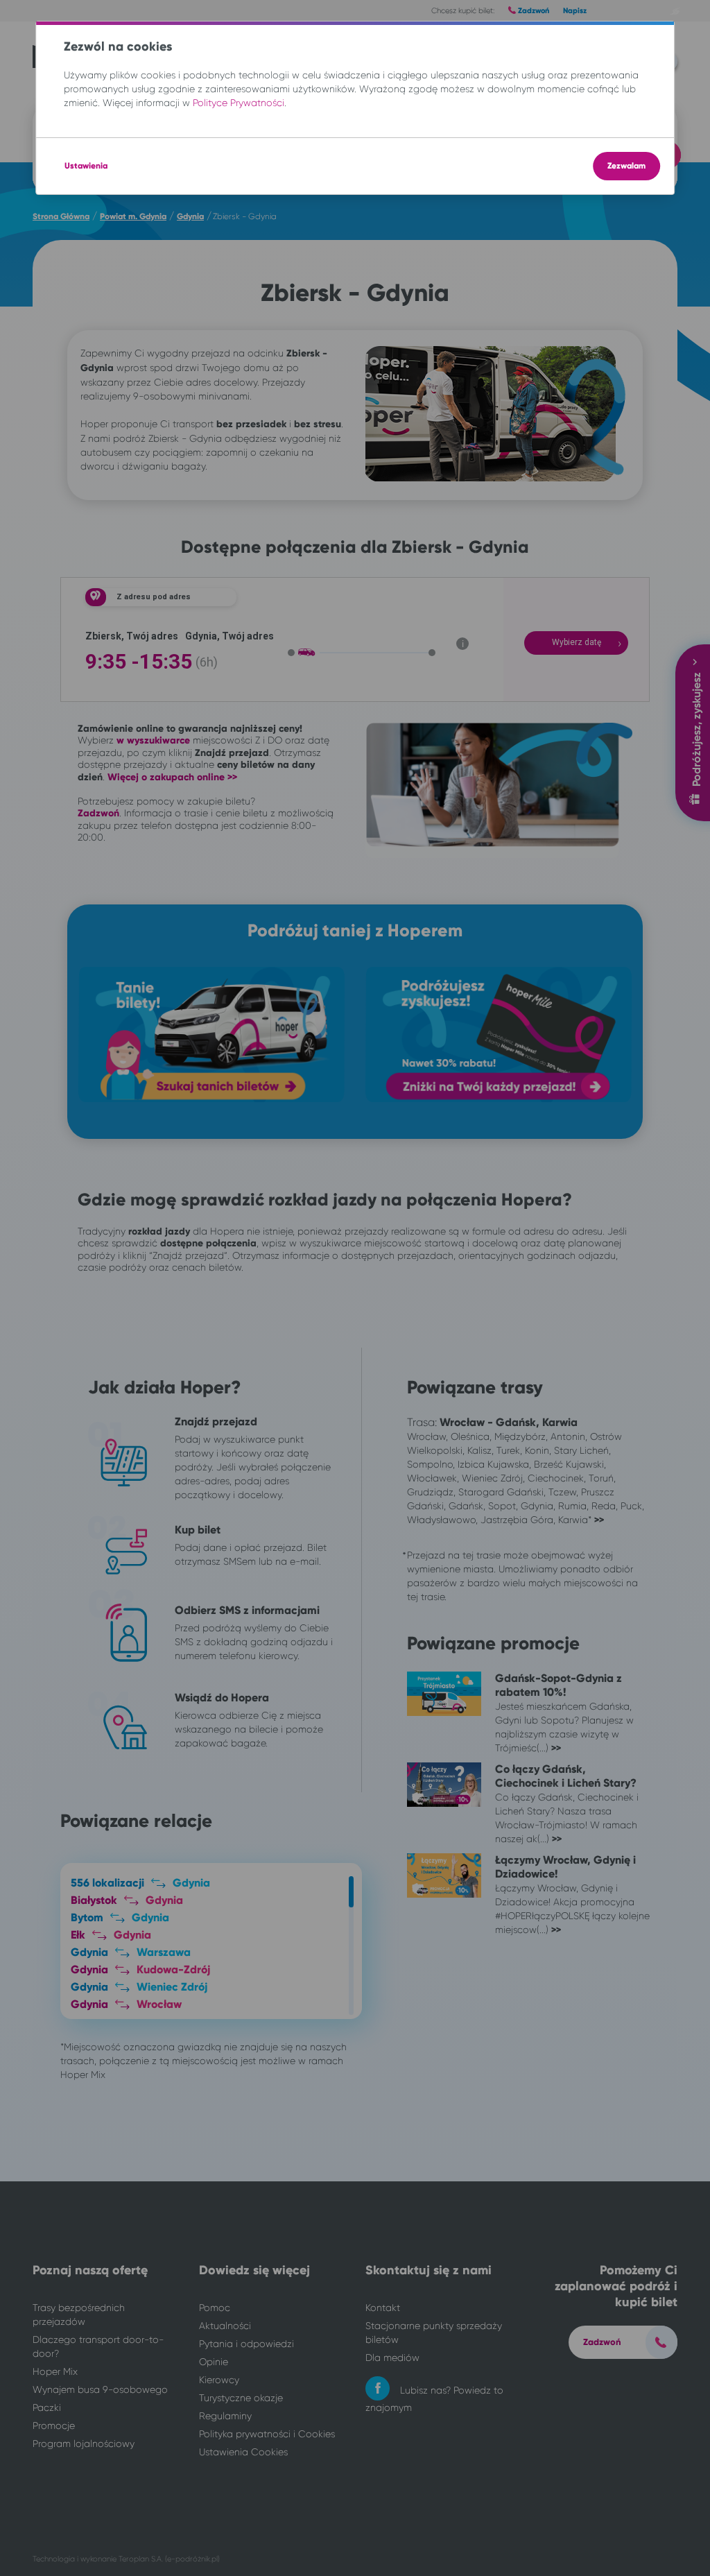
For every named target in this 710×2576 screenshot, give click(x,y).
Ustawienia (86, 166)
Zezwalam (626, 166)
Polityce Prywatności (239, 103)
